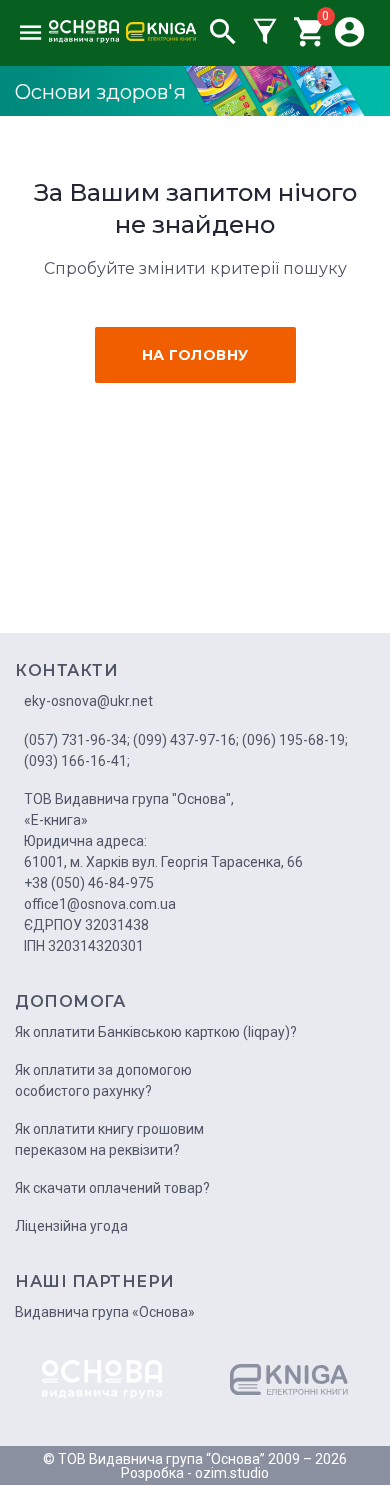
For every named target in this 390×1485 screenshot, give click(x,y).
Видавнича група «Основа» (105, 1312)
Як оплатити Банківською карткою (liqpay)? (156, 1032)
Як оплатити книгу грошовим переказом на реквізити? (109, 1139)
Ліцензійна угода (71, 1226)
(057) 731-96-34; (77, 740)
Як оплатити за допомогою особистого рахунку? (103, 1080)
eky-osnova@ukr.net (88, 701)
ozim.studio (232, 1473)
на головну (195, 355)
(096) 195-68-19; (295, 740)
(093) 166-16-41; (77, 761)
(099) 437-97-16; (186, 740)
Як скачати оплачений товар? (112, 1188)
